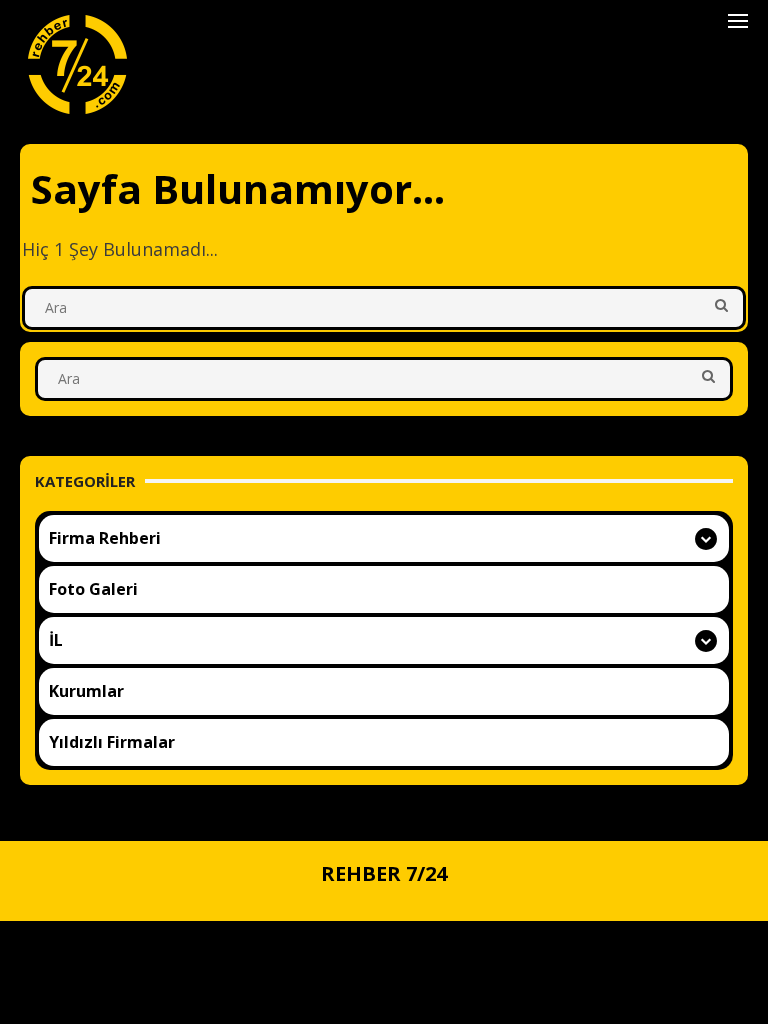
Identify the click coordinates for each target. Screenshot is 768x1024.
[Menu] (738, 20)
